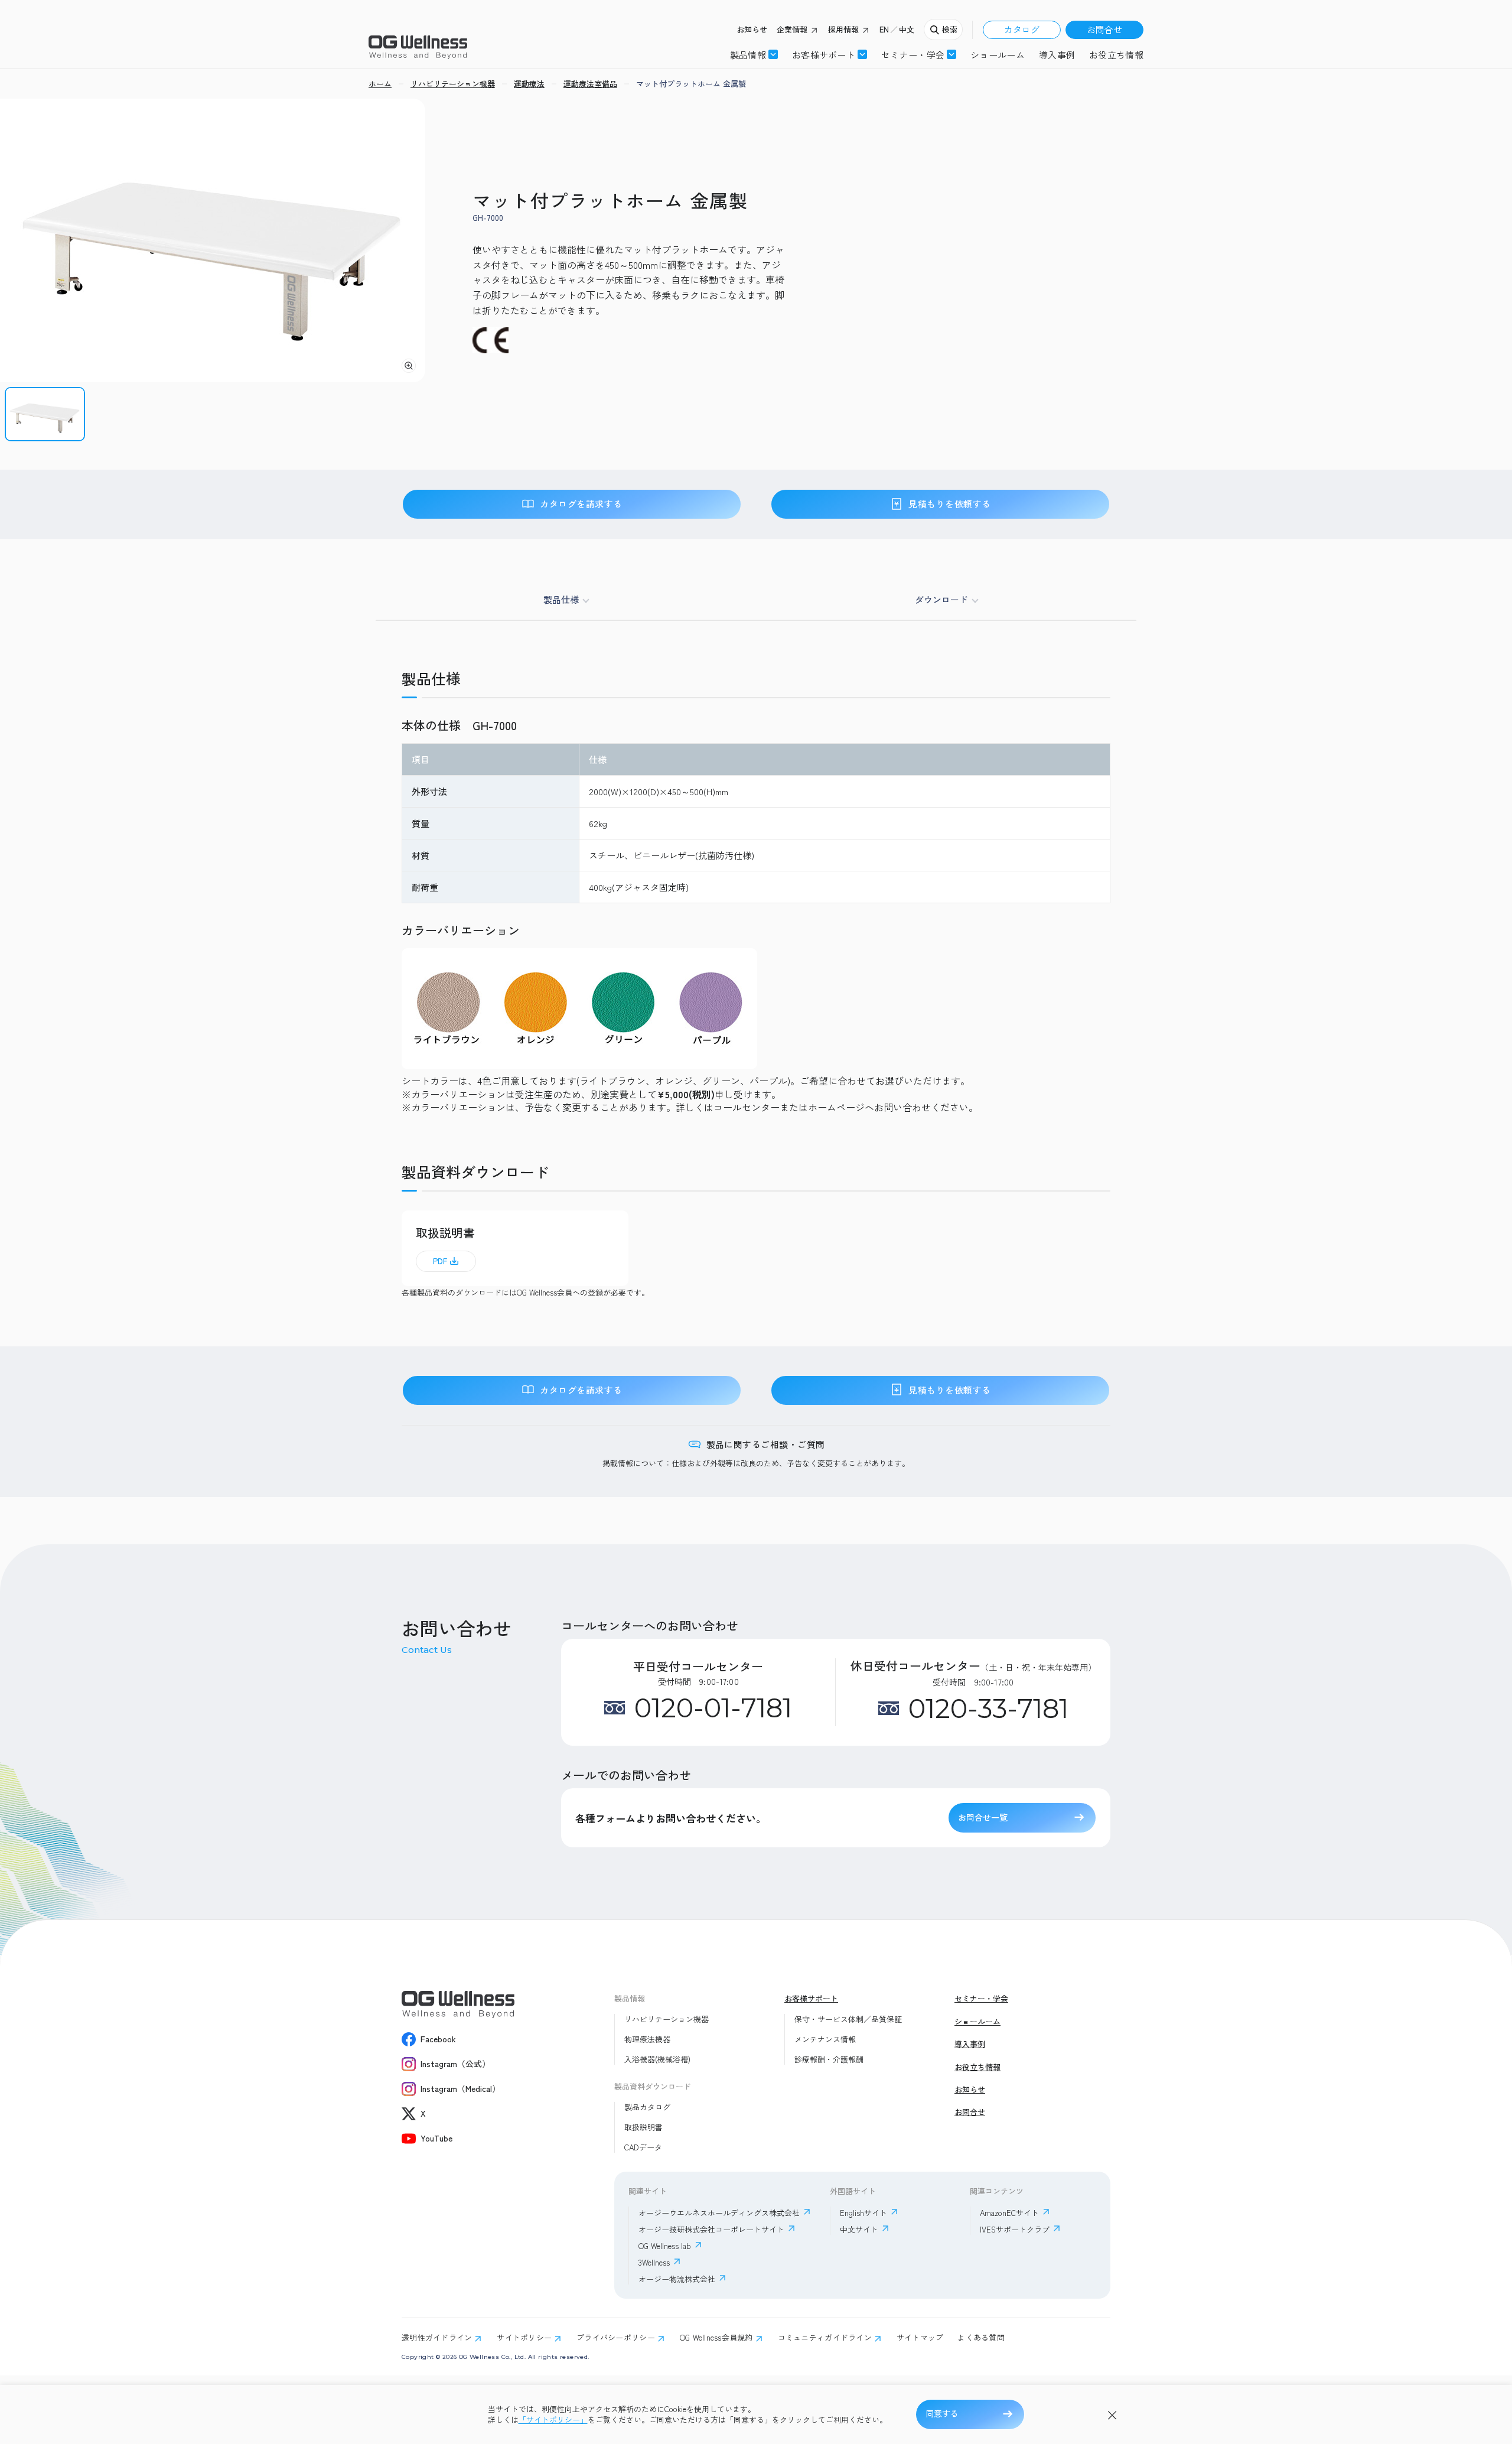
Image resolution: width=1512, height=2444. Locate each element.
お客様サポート (824, 54)
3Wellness (654, 2262)
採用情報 (843, 30)
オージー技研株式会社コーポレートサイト (711, 2229)
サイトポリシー (524, 2338)
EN (884, 30)
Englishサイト (863, 2213)
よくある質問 (981, 2338)
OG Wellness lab (665, 2246)
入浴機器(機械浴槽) (657, 2059)
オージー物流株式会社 (677, 2279)
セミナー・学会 (981, 1999)
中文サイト (859, 2229)
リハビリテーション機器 (667, 2019)
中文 (907, 30)
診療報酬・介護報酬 (829, 2059)
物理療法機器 (647, 2039)
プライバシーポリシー (616, 2338)
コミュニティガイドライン (825, 2338)
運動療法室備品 (590, 84)
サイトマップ (920, 2338)
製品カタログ (647, 2107)
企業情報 (792, 30)
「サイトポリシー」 (553, 2420)
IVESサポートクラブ (1015, 2229)
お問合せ (1104, 29)
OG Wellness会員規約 (716, 2338)
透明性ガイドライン (437, 2338)
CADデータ (643, 2147)
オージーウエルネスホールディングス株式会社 (719, 2213)
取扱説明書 (643, 2127)
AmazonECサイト (1009, 2213)
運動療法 (529, 84)
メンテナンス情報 (825, 2039)
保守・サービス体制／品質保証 (848, 2019)
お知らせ (752, 30)
